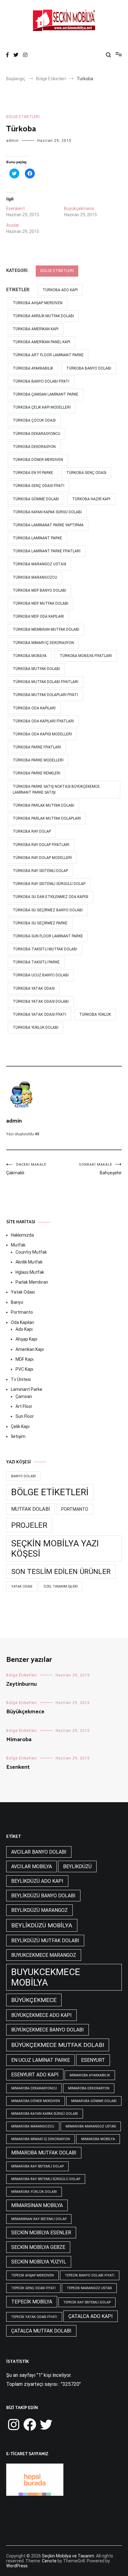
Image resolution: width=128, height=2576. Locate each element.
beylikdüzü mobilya (42, 1925)
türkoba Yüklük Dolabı (36, 1027)
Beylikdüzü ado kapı (37, 1881)
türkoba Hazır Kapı (91, 499)
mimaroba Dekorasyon (89, 2088)
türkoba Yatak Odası (34, 988)
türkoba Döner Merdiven (38, 460)
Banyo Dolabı (23, 1476)
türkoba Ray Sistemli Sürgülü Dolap (49, 884)
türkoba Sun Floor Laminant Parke (48, 936)
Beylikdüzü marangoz (39, 1910)
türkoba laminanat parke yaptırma (48, 525)
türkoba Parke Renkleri (37, 773)
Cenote (49, 2561)
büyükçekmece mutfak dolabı (58, 2045)
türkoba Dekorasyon (34, 447)
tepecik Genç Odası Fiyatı (33, 2288)
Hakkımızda (22, 1235)
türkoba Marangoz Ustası (39, 564)
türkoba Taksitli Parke (36, 962)
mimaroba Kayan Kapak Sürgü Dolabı (45, 2114)
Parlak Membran (32, 1282)
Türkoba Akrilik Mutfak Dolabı (43, 316)
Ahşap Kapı (26, 1339)
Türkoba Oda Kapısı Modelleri (42, 734)
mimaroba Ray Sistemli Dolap (37, 2166)
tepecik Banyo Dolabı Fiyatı (90, 2275)
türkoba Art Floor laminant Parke (48, 355)
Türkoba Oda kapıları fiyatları (43, 721)
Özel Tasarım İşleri (61, 1586)
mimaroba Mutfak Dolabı (44, 2153)
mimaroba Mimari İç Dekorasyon (41, 2139)
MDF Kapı (25, 1359)
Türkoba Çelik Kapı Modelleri (42, 407)
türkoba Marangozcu (35, 577)
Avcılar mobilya (32, 1866)
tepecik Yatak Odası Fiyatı (34, 2317)
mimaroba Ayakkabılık (90, 2075)
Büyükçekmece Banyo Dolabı (48, 2030)
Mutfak (18, 1245)
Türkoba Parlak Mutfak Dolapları (47, 818)
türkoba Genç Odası (86, 473)
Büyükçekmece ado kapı (41, 2015)
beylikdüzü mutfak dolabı (45, 1941)
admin (12, 141)
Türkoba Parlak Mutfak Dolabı (43, 805)
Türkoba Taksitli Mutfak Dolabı (45, 949)
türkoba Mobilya (30, 656)
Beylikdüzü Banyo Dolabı (43, 1896)
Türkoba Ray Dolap (32, 831)
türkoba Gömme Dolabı (36, 499)
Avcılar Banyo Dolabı (39, 1852)
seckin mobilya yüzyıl (39, 2262)
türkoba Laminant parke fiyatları (47, 551)
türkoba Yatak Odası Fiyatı (39, 1014)
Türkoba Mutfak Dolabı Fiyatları (46, 682)
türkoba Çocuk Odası (34, 420)
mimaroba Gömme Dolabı (94, 2101)
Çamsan (24, 1396)
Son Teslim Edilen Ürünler (61, 1572)
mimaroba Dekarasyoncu (34, 2088)
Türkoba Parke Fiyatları (37, 747)
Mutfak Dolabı (31, 1509)
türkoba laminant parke (37, 538)
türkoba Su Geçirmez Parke (40, 923)
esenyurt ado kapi (35, 2075)
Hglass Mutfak (30, 1272)
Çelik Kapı (20, 1426)
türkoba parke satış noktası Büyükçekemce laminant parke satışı (56, 789)
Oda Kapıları (23, 1322)
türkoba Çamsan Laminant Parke (46, 394)
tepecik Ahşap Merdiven (32, 2275)
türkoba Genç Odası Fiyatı (39, 486)
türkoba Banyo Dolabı (89, 368)
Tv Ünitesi (21, 1379)
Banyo (17, 1302)
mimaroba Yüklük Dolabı (34, 2192)
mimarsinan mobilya (37, 2205)
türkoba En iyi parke (33, 473)
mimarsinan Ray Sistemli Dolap (39, 2219)
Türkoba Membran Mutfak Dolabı (46, 629)
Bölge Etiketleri (23, 117)
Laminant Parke (27, 1389)
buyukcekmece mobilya (46, 1977)
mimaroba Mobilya (98, 2139)
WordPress (17, 2566)
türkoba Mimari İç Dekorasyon (43, 643)
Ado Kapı (24, 1329)
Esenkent (16, 208)
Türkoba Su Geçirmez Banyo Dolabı (48, 910)
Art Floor (24, 1406)
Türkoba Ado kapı (60, 290)
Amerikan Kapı (30, 1349)
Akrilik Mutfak (29, 1262)
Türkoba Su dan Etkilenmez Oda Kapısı (50, 897)
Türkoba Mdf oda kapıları (38, 616)
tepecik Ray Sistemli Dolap (87, 2302)
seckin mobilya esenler (41, 2233)
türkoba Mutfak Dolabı (36, 669)
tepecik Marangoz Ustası (89, 2288)
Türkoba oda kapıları (34, 708)
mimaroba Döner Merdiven (36, 2101)
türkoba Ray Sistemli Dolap (40, 871)
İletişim (18, 1436)
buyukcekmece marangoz (44, 1955)
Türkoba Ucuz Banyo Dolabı (41, 975)
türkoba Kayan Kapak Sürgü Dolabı (47, 512)
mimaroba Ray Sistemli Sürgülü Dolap (46, 2179)
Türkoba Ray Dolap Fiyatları (41, 845)
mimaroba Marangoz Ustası (91, 2126)
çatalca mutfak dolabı (41, 2331)
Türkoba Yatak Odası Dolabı (41, 1001)
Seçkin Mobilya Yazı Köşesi (55, 1549)
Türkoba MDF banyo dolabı (39, 590)
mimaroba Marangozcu (33, 2126)
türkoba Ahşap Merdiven (38, 303)
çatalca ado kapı (91, 2316)
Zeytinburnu (21, 1684)
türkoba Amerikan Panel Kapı (41, 342)
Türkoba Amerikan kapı (36, 329)
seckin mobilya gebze (38, 2247)
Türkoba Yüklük (95, 1014)
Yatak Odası (23, 1292)
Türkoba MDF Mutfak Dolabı (41, 603)
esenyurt (93, 2060)
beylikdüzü (77, 1866)
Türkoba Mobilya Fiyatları (86, 656)
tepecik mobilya (32, 2302)
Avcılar (13, 225)
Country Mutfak (31, 1252)
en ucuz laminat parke (41, 2060)
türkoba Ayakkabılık (33, 368)
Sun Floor (25, 1416)
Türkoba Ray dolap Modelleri (42, 858)
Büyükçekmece (79, 208)
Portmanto (22, 1312)
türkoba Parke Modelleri (38, 760)
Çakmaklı (26, 1169)
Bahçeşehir (100, 1169)
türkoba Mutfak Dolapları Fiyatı (45, 695)
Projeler (29, 1525)
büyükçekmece (34, 2000)
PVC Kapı (24, 1369)
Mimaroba (19, 1740)
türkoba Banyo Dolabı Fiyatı (41, 381)
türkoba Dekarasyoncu (37, 434)
